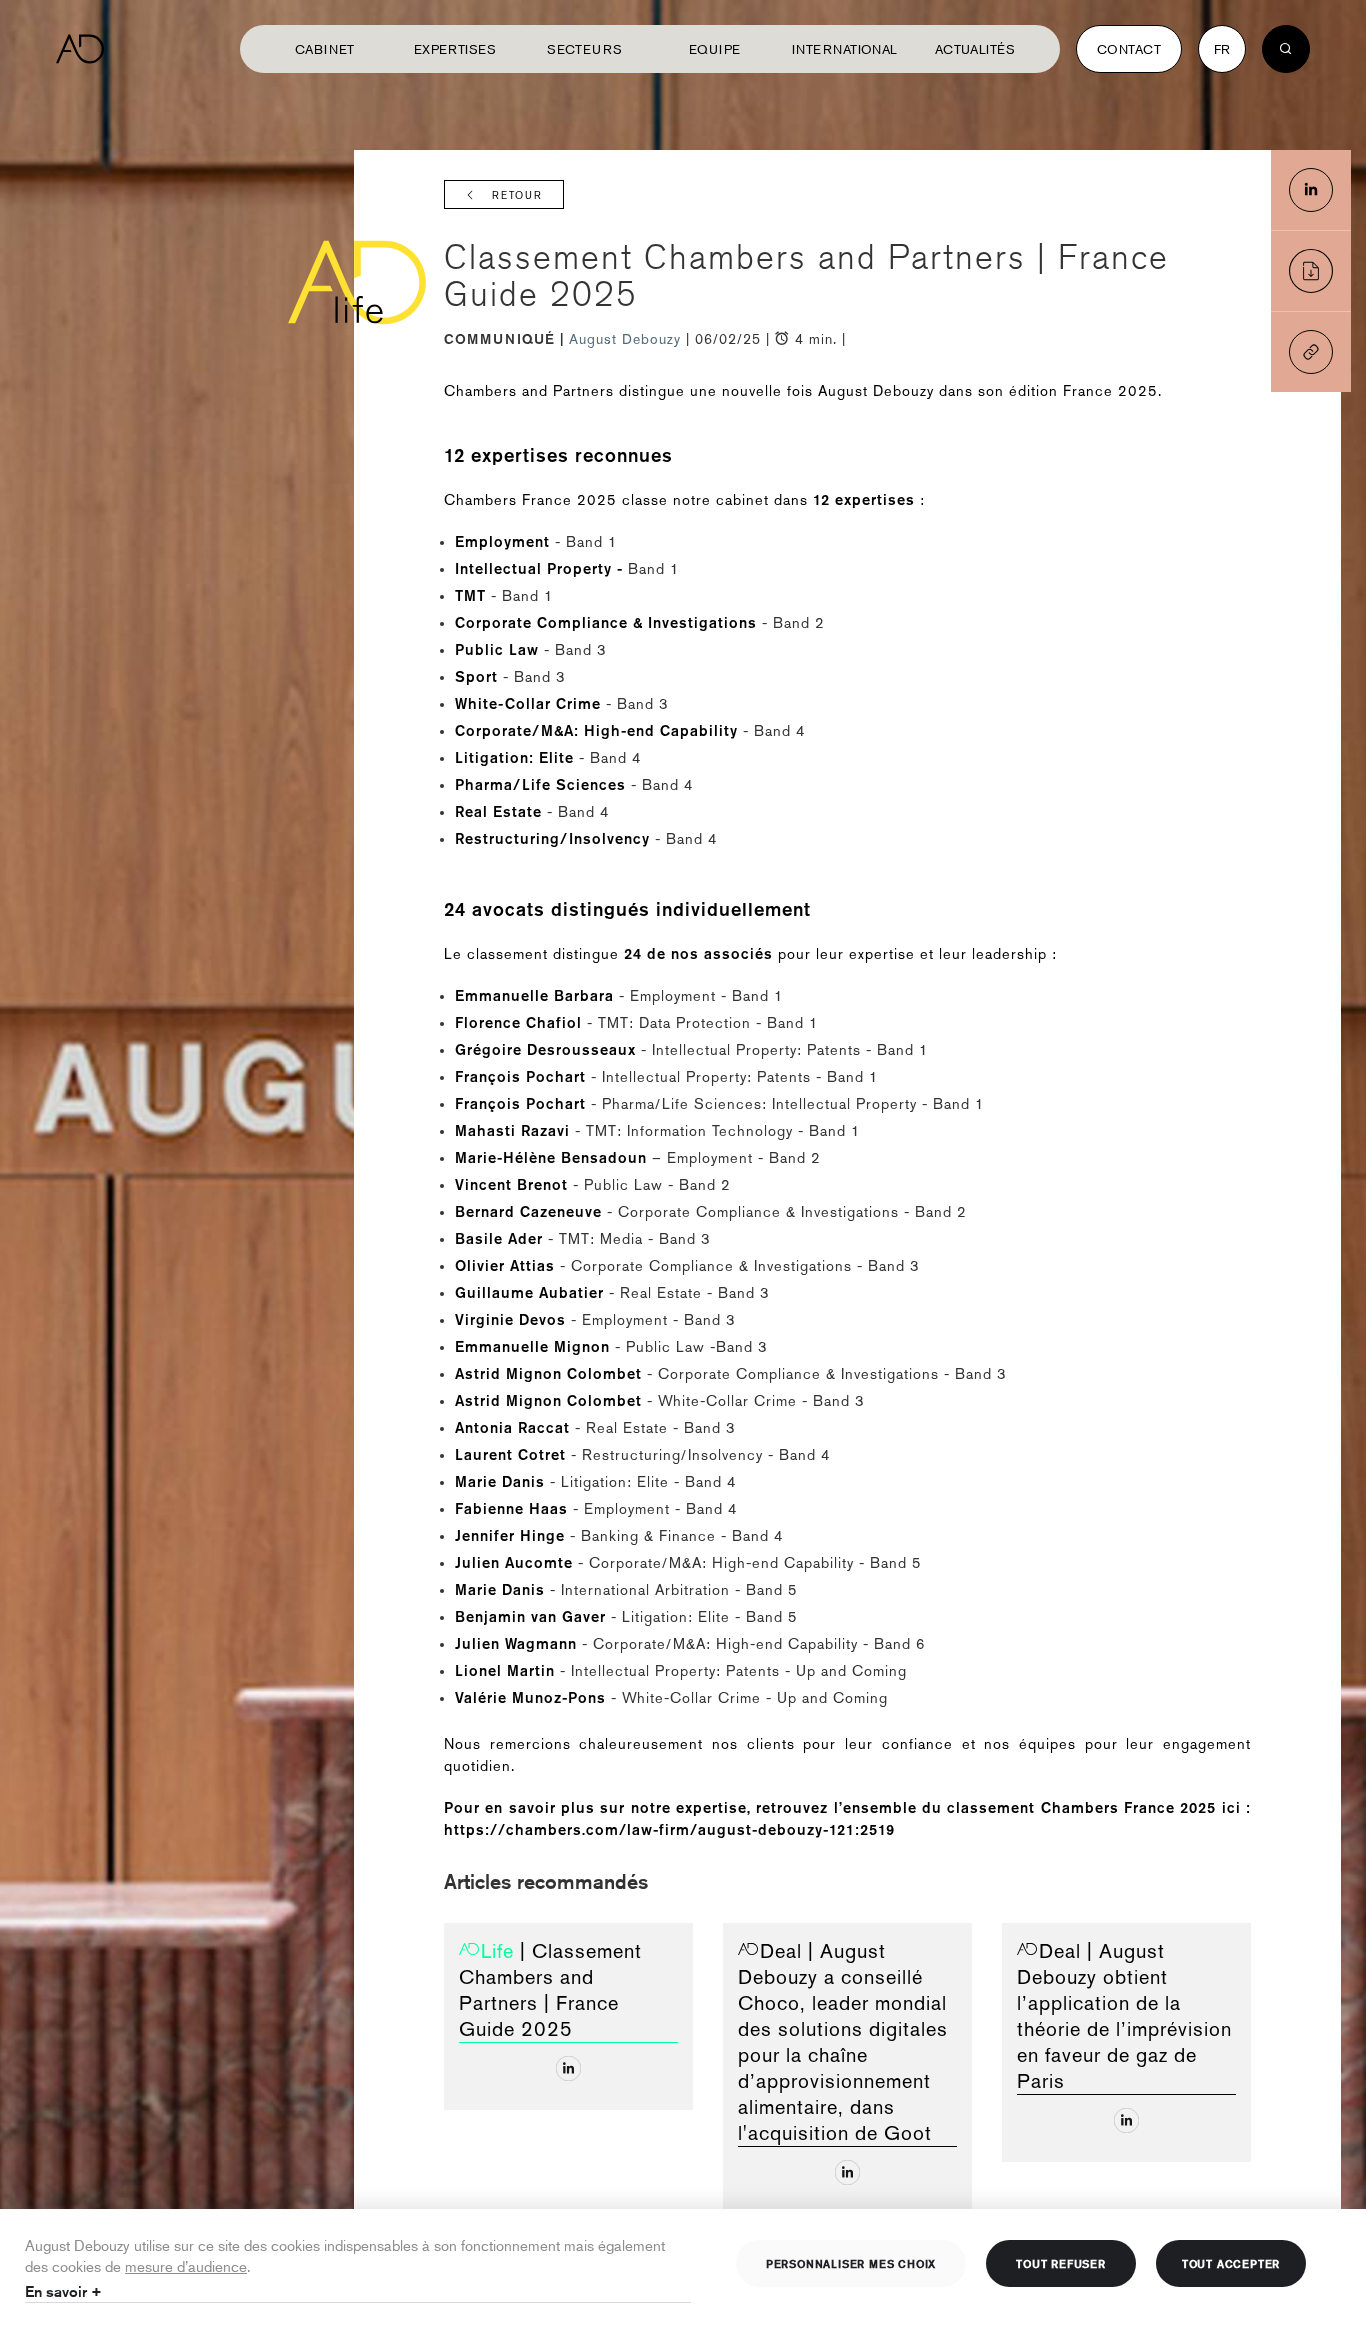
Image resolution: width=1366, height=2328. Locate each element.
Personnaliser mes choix (851, 2263)
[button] (1311, 352)
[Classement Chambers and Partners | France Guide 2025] (1311, 190)
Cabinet (325, 49)
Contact (1129, 49)
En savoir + (63, 2291)
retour (517, 195)
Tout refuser (1061, 2263)
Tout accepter (1231, 2263)
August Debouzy (627, 339)
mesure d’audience (186, 2265)
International (845, 49)
